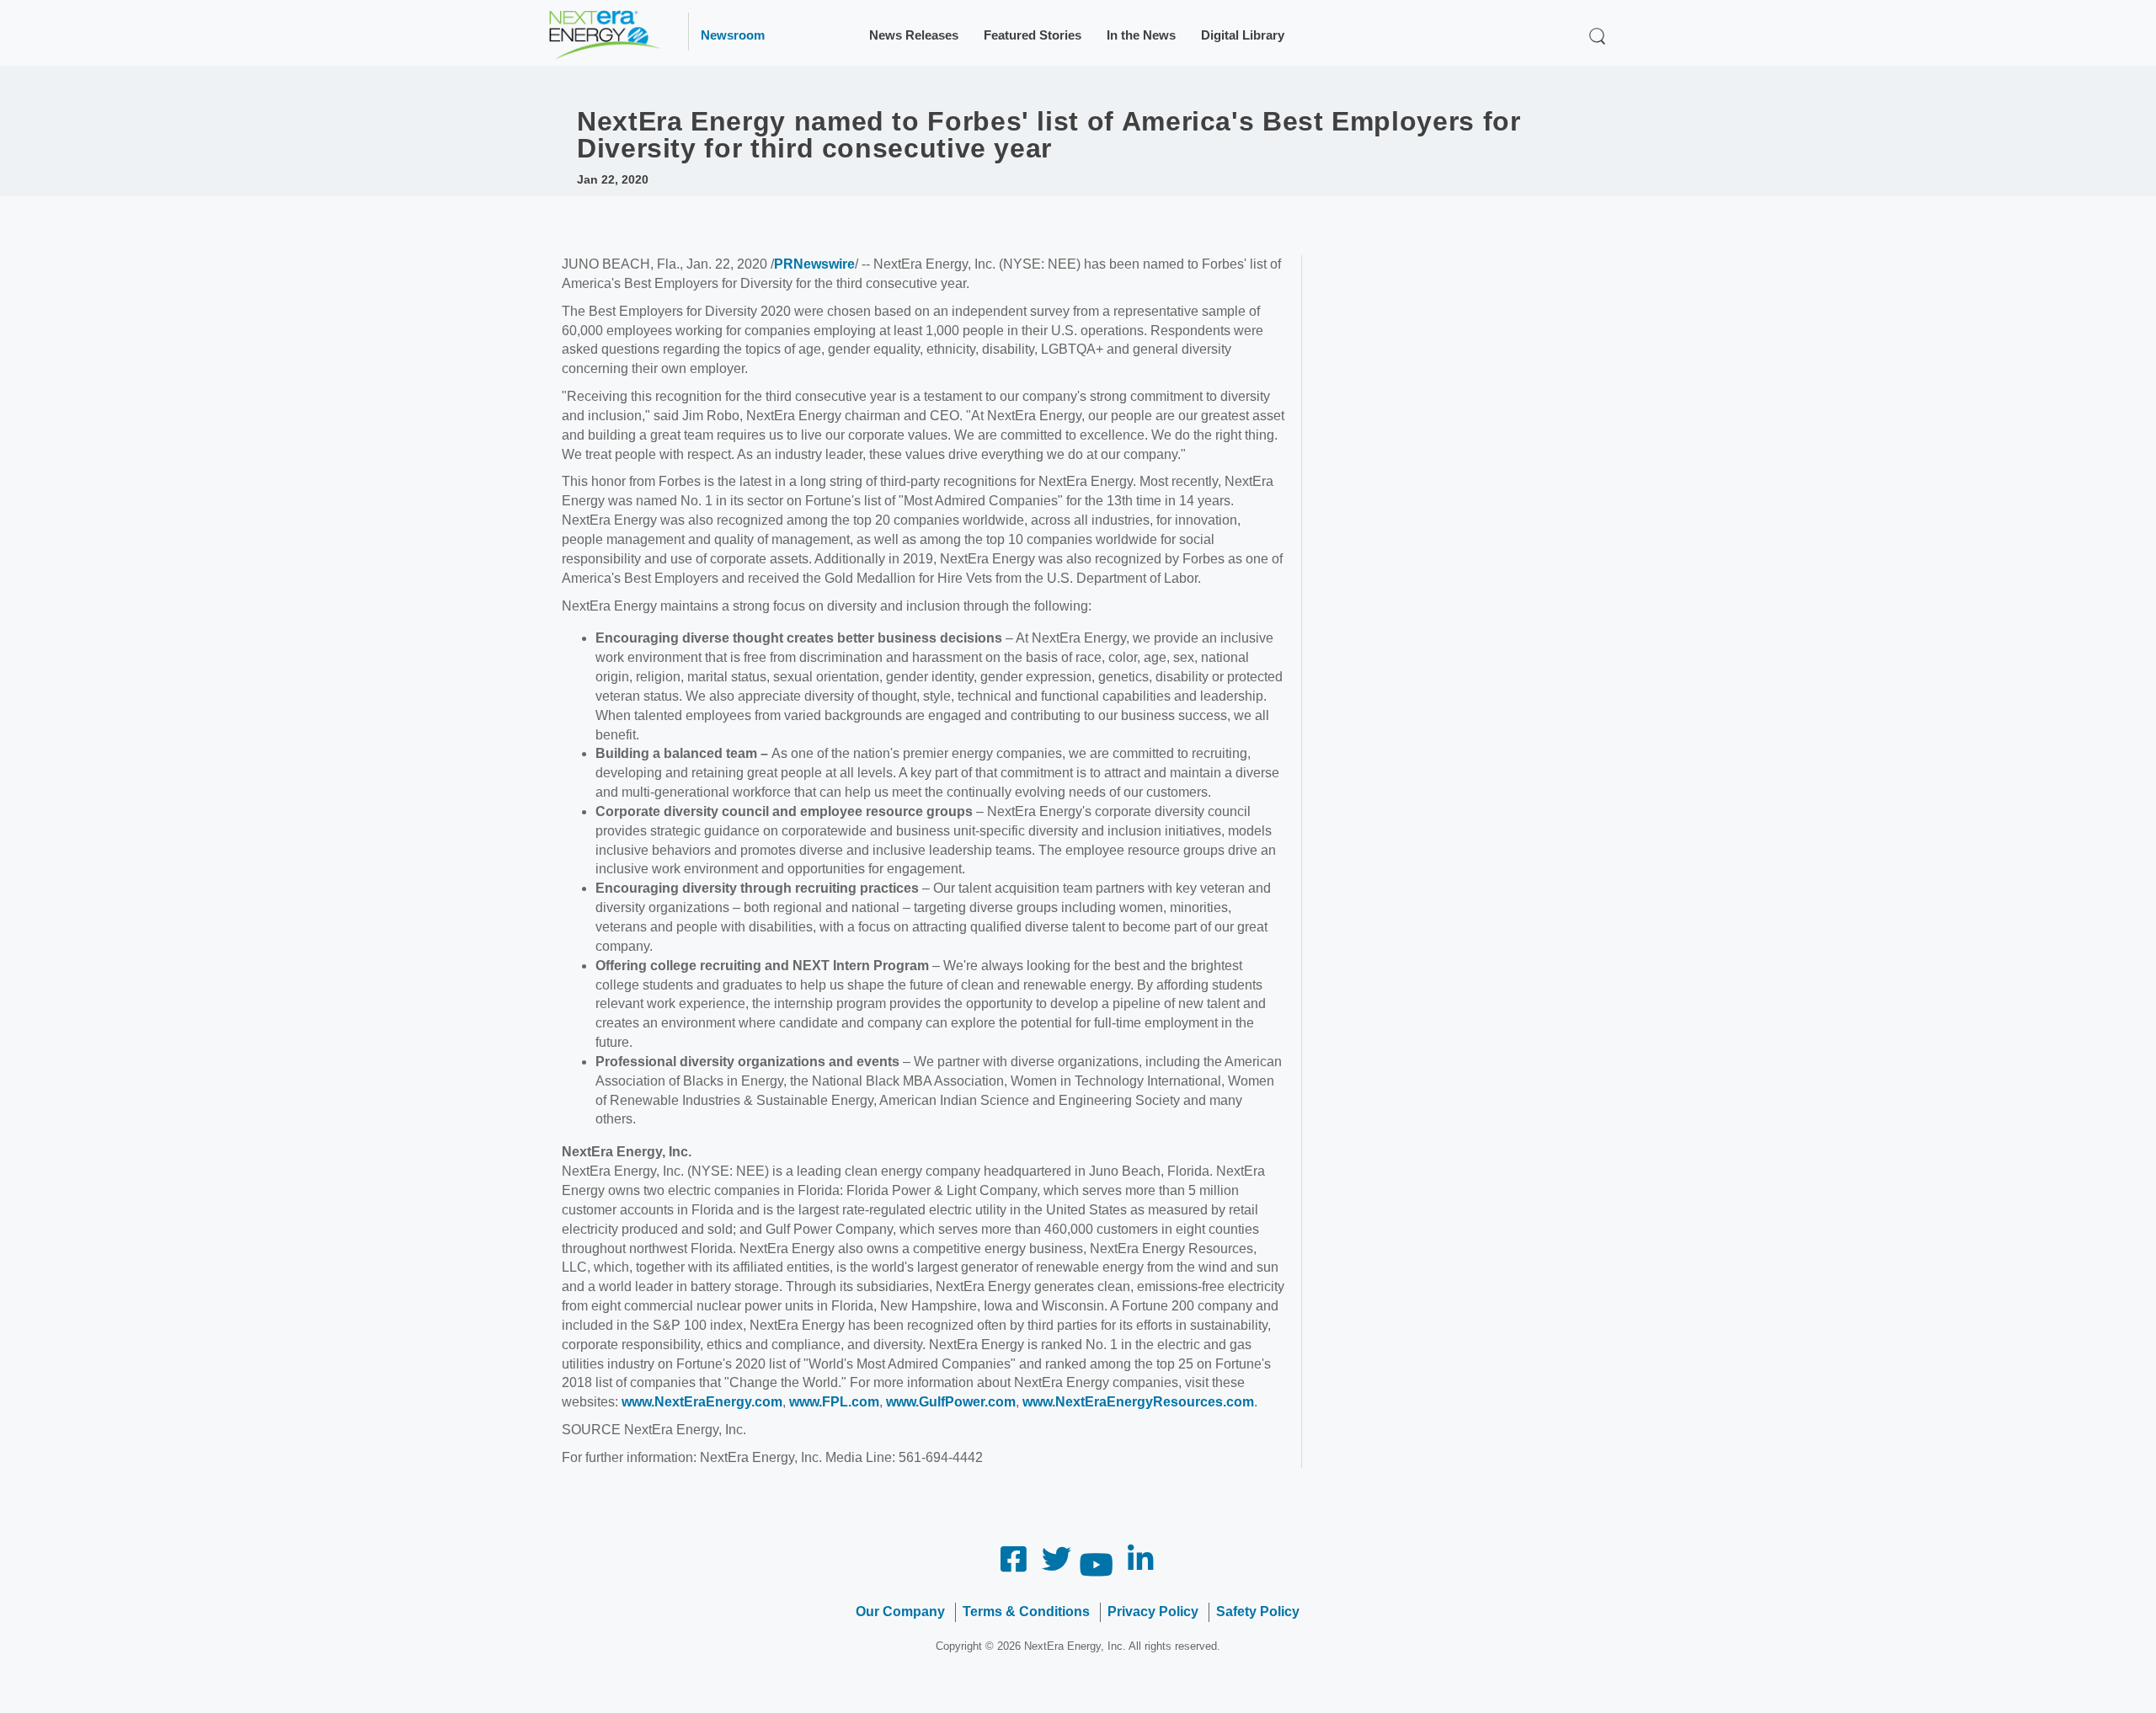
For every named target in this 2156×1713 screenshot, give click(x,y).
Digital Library (1243, 35)
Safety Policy (1258, 1612)
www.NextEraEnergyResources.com (1138, 1402)
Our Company (900, 1612)
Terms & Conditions (1026, 1612)
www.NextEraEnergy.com (702, 1402)
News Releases (914, 35)
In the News (1141, 35)
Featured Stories (1033, 35)
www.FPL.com (834, 1402)
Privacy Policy (1153, 1612)
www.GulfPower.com (951, 1402)
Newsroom (733, 35)
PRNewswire (814, 264)
